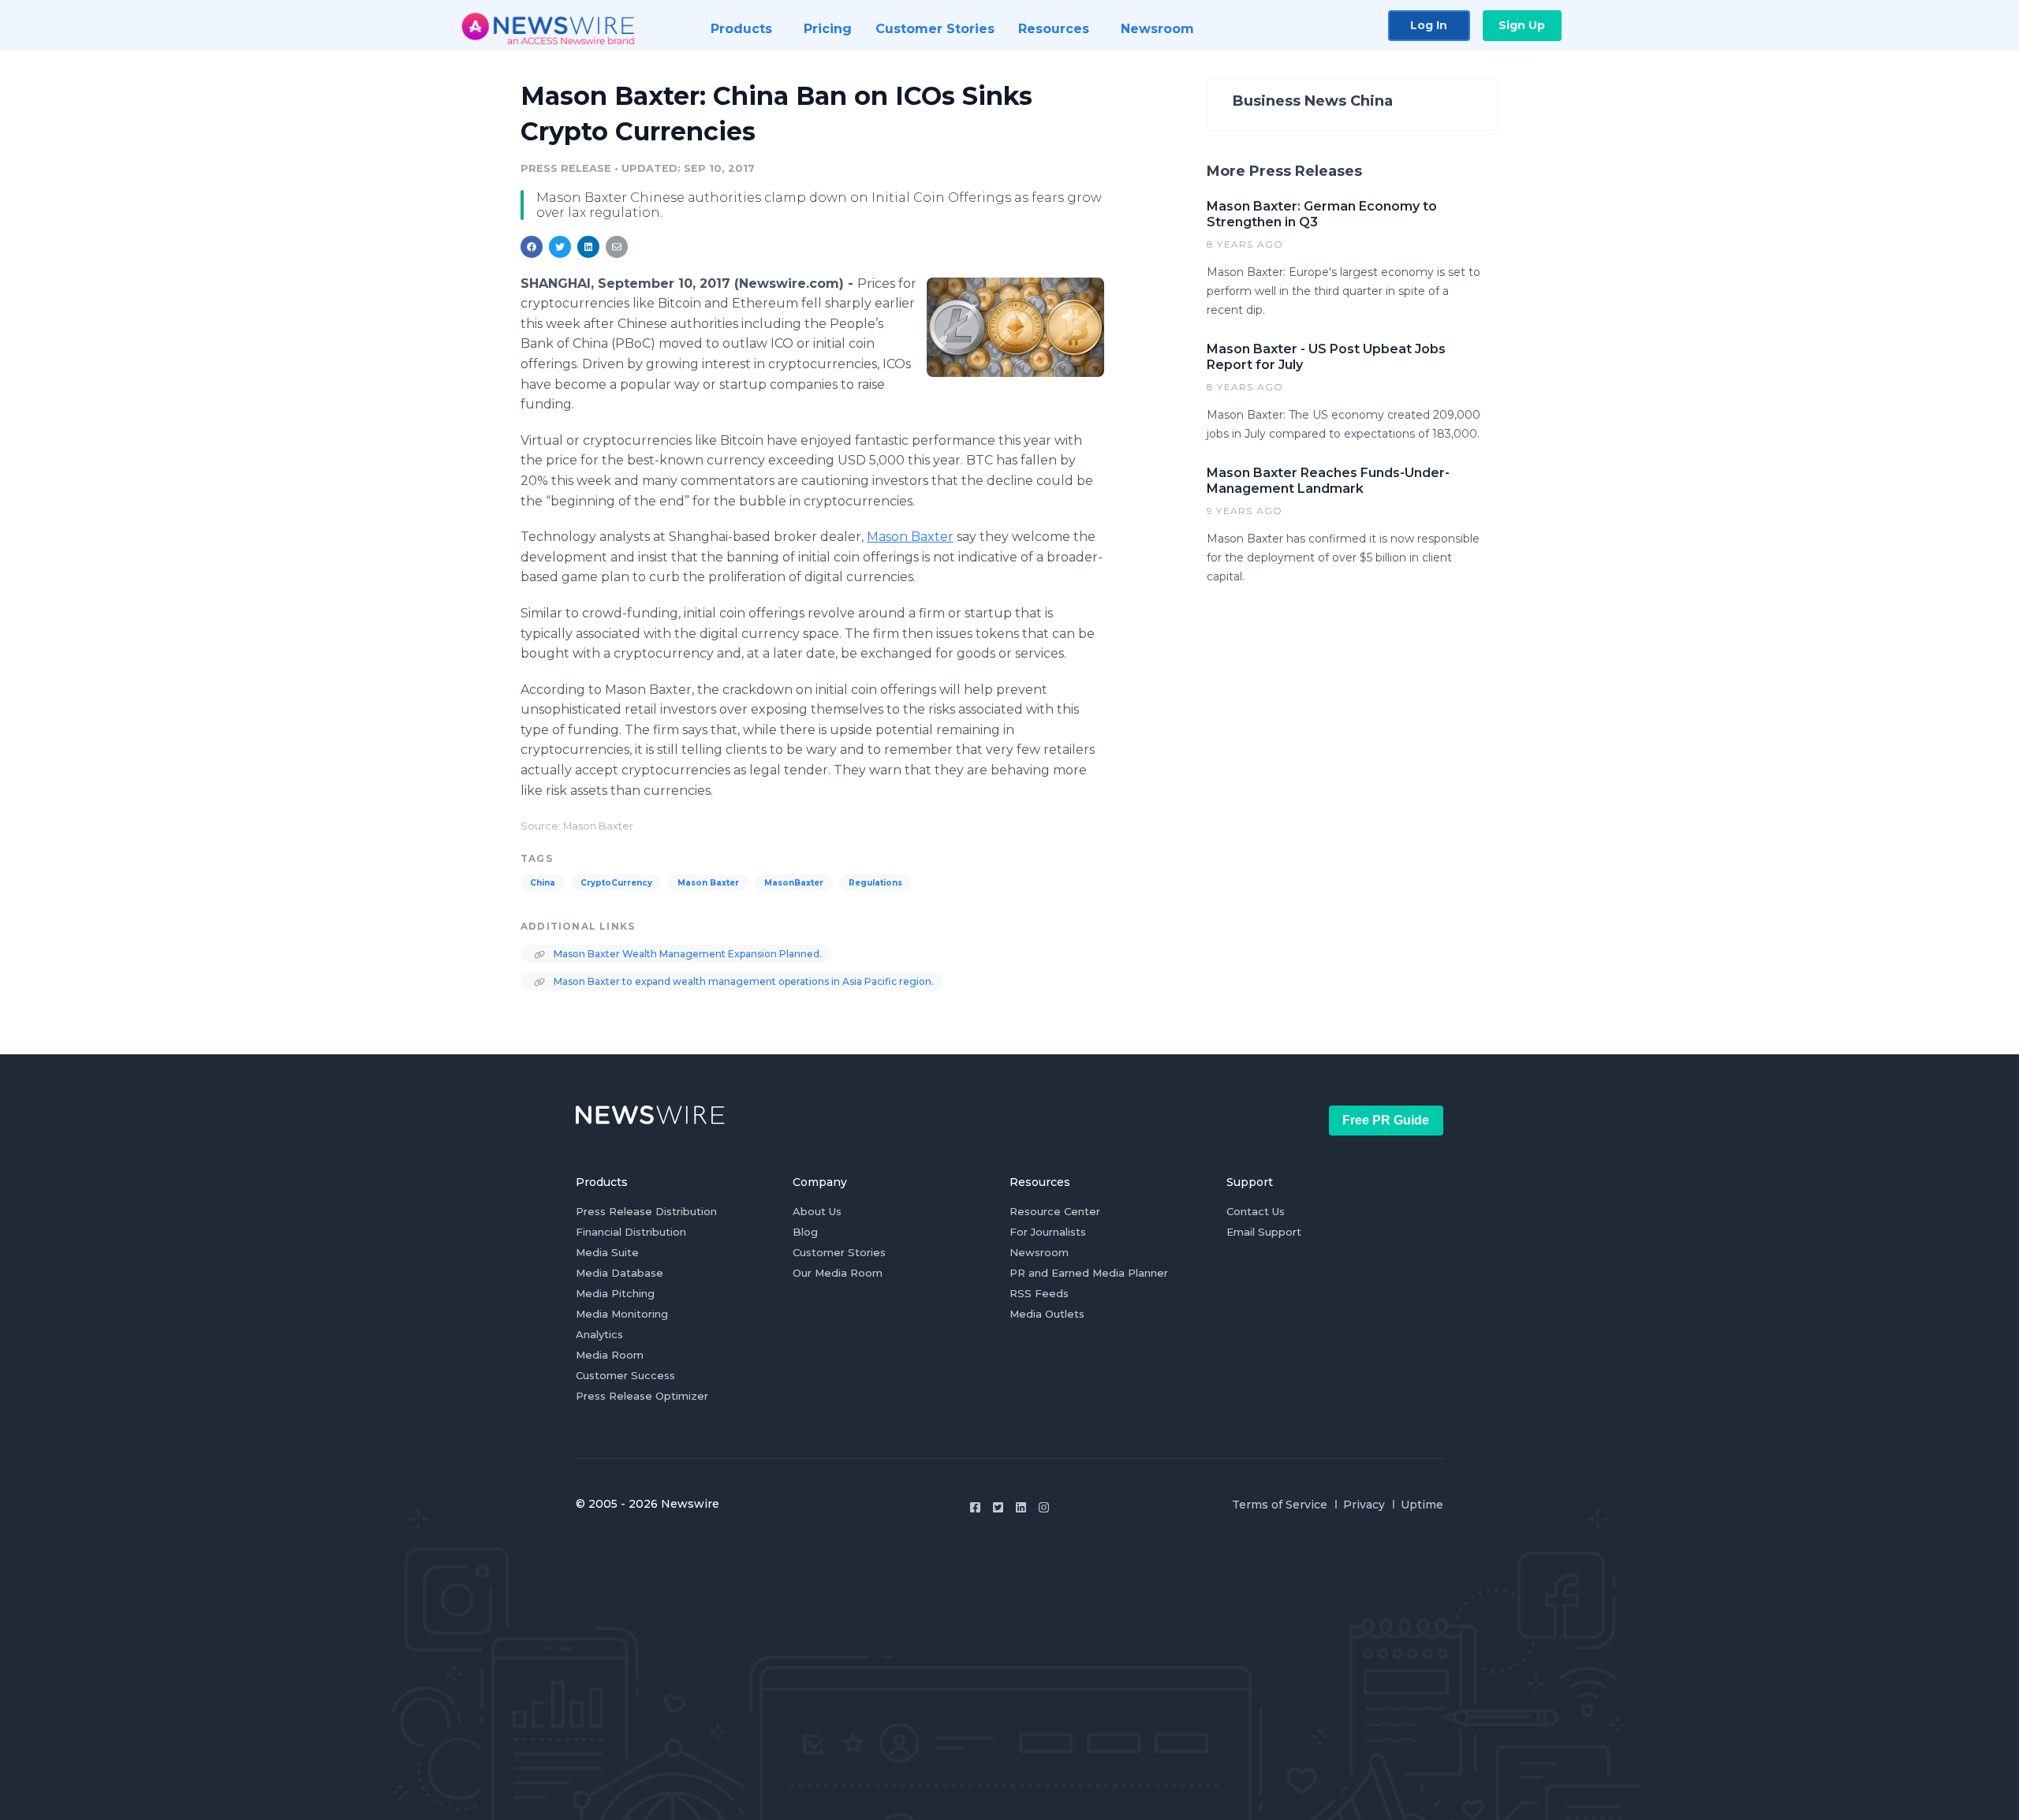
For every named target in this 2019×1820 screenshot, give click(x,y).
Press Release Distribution (646, 1211)
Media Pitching (615, 1293)
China (543, 883)
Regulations (875, 883)
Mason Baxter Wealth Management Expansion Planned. (687, 954)
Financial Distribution (631, 1232)
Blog (805, 1232)
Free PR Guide (1386, 1120)
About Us (817, 1211)
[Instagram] (1044, 1507)
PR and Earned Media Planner (1089, 1273)
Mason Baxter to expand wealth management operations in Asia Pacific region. (743, 981)
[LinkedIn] (1021, 1507)
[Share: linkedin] (589, 247)
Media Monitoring (622, 1314)
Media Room (610, 1355)
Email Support (1264, 1232)
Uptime (1422, 1505)
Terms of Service (1280, 1505)
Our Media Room (838, 1273)
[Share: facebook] (532, 247)
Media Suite (607, 1252)
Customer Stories (839, 1252)
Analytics (599, 1334)
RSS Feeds (1039, 1293)
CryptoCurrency (616, 883)
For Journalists (1048, 1232)
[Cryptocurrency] (1015, 327)
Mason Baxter (910, 537)
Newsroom (1039, 1252)
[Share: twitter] (560, 247)
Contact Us (1256, 1211)
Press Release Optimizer (642, 1396)
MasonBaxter (794, 883)
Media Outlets (1047, 1314)
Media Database (620, 1273)
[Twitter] (998, 1507)
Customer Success (625, 1375)
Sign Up (1522, 25)
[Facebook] (975, 1507)
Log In (1429, 25)
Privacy (1364, 1505)
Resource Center (1055, 1211)
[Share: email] (617, 247)
